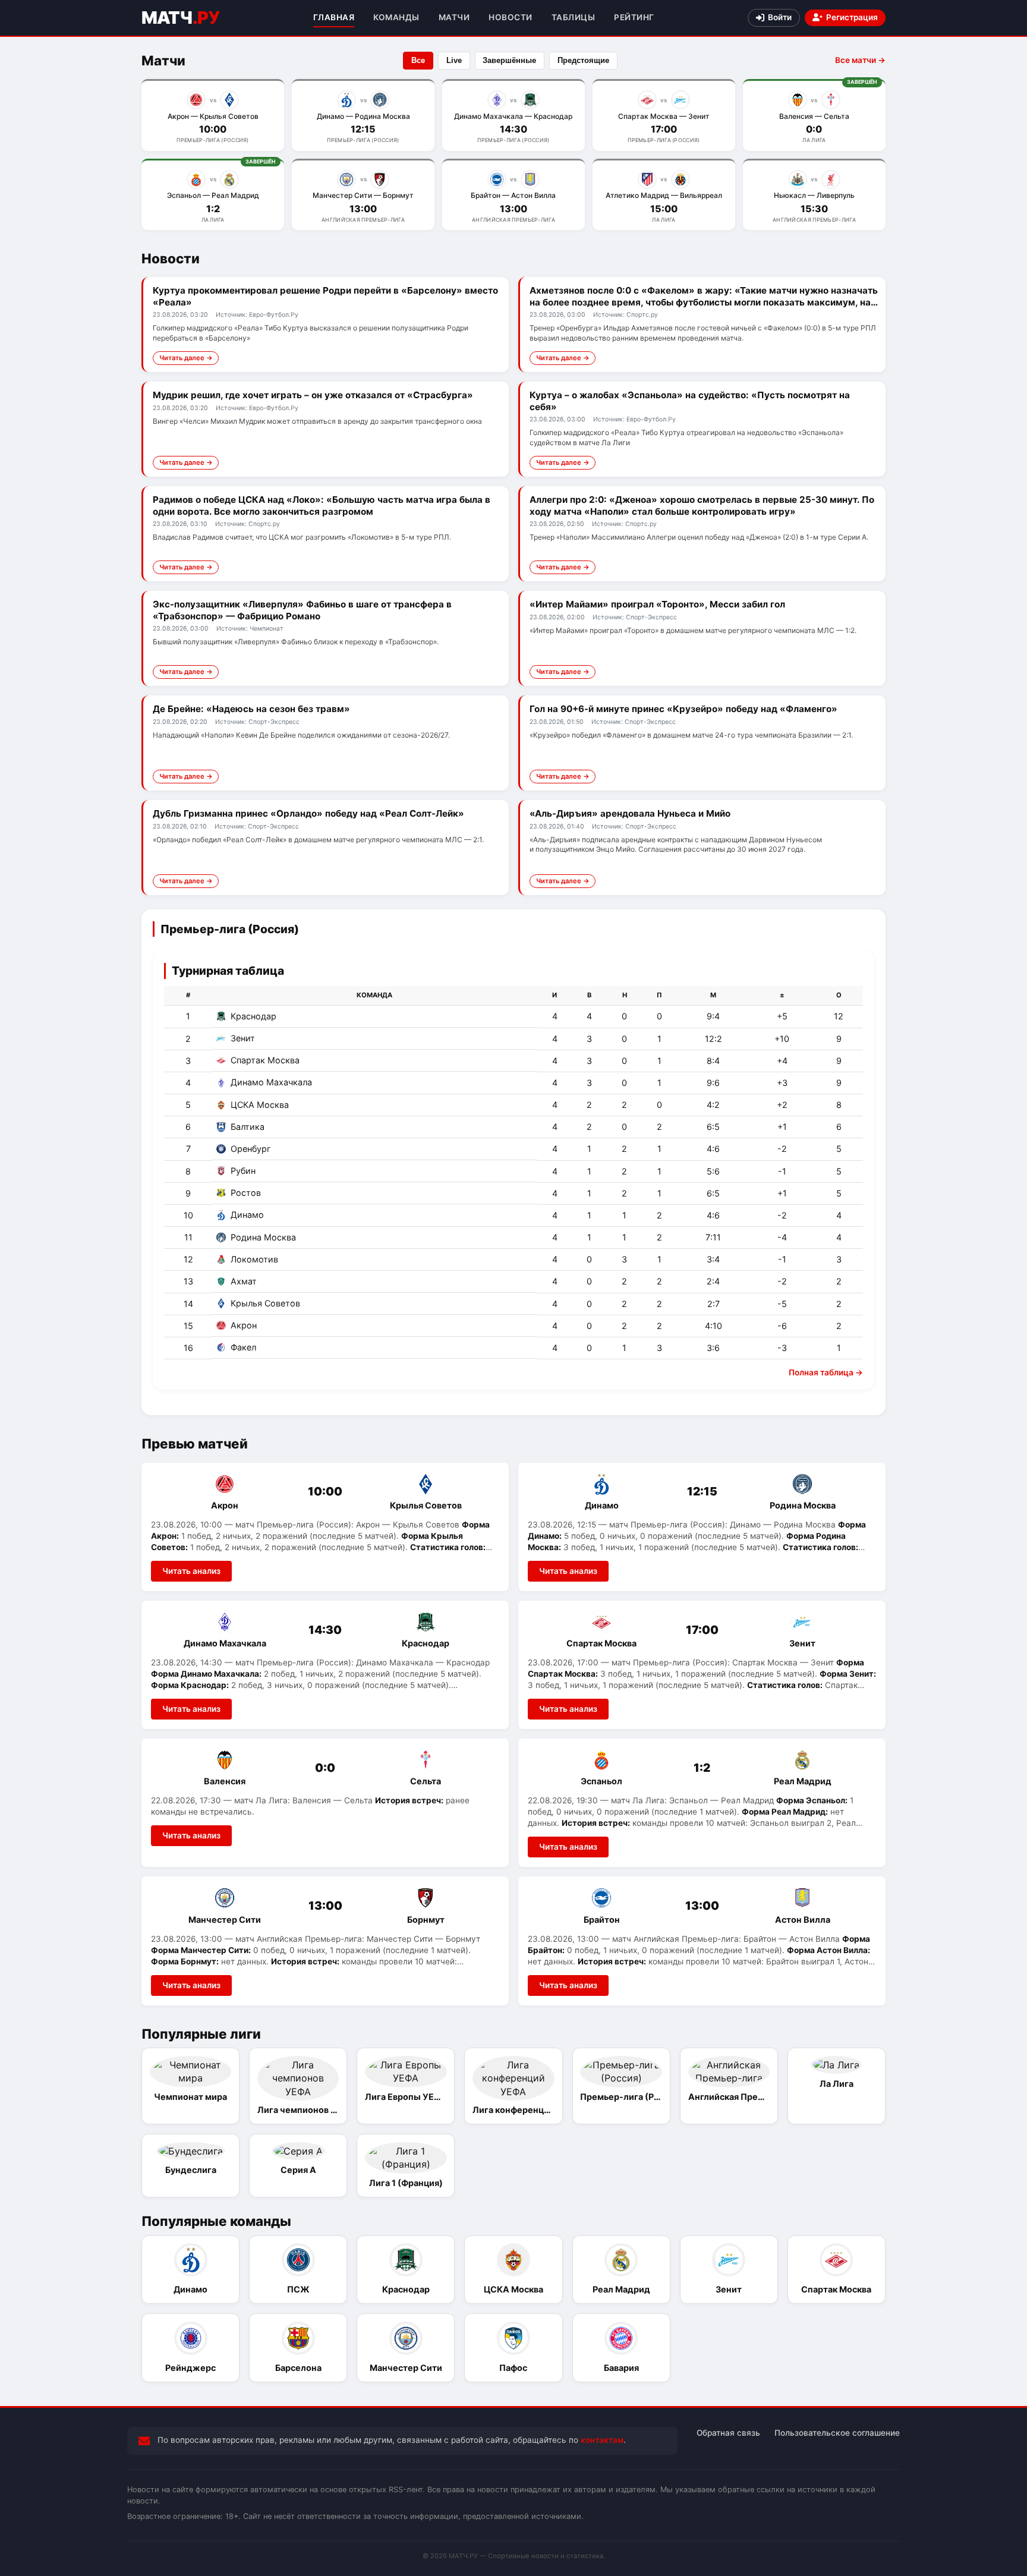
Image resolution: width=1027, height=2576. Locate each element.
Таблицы (574, 17)
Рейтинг (634, 17)
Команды (396, 17)
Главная (334, 17)
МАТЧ (180, 18)
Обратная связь (728, 2433)
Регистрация (852, 17)
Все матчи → (860, 60)
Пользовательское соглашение (837, 2433)
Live (454, 60)
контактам (602, 2440)
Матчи (454, 17)
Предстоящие (583, 60)
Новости (511, 17)
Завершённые (509, 60)
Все (418, 60)
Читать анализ (191, 1571)
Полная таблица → (826, 1372)
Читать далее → (186, 358)
